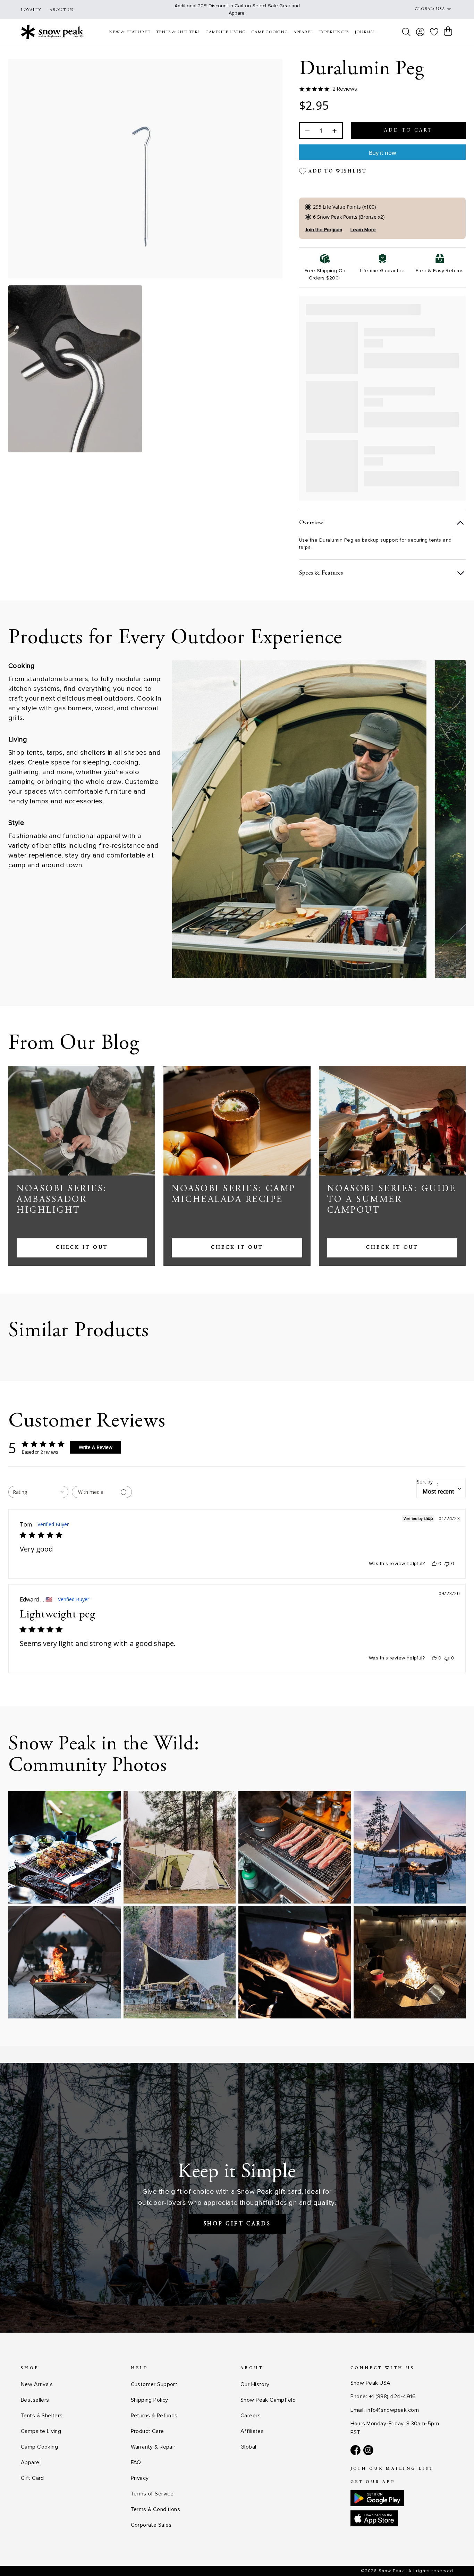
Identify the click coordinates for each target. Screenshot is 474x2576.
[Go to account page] (420, 32)
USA (440, 9)
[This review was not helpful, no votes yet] (447, 1564)
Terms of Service (152, 2494)
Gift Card (32, 2478)
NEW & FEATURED (130, 32)
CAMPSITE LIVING (226, 32)
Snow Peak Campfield (268, 2400)
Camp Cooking (39, 2447)
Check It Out (82, 1248)
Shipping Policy (150, 2400)
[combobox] (38, 1492)
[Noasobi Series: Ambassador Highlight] (82, 1121)
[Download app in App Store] (374, 2518)
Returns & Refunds (154, 2416)
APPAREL (303, 32)
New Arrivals (37, 2384)
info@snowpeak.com (393, 2410)
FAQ (136, 2462)
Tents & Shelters (42, 2416)
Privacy (140, 2478)
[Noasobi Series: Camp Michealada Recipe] (237, 1121)
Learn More (363, 230)
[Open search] (406, 32)
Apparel (31, 2462)
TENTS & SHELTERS (178, 32)
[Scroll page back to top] (455, 2557)
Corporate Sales (151, 2525)
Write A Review (96, 1447)
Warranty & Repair (153, 2447)
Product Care (147, 2431)
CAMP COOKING (270, 32)
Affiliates (252, 2431)
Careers (251, 2416)
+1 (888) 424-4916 (392, 2397)
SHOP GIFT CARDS (237, 2224)
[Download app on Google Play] (377, 2498)
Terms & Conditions (156, 2509)
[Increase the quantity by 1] (334, 131)
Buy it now (383, 153)
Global (248, 2447)
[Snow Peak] (52, 32)
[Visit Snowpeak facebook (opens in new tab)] (355, 2450)
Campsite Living (41, 2431)
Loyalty (31, 10)
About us (62, 10)
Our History (255, 2384)
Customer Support (154, 2384)
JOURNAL (365, 32)
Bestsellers (35, 2400)
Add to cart (408, 131)
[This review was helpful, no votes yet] (434, 1564)
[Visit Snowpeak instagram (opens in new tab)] (368, 2450)
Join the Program (323, 230)
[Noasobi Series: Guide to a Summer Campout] (392, 1121)
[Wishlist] (434, 32)
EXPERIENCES (334, 32)
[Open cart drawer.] (448, 31)
